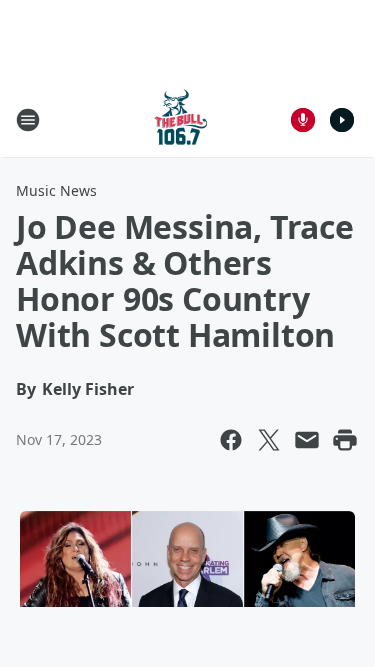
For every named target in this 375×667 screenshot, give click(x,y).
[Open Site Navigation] (28, 120)
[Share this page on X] (269, 440)
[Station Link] (181, 119)
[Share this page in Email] (307, 440)
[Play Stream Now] (342, 120)
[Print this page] (345, 440)
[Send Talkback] (303, 120)
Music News (56, 190)
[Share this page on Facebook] (231, 440)
